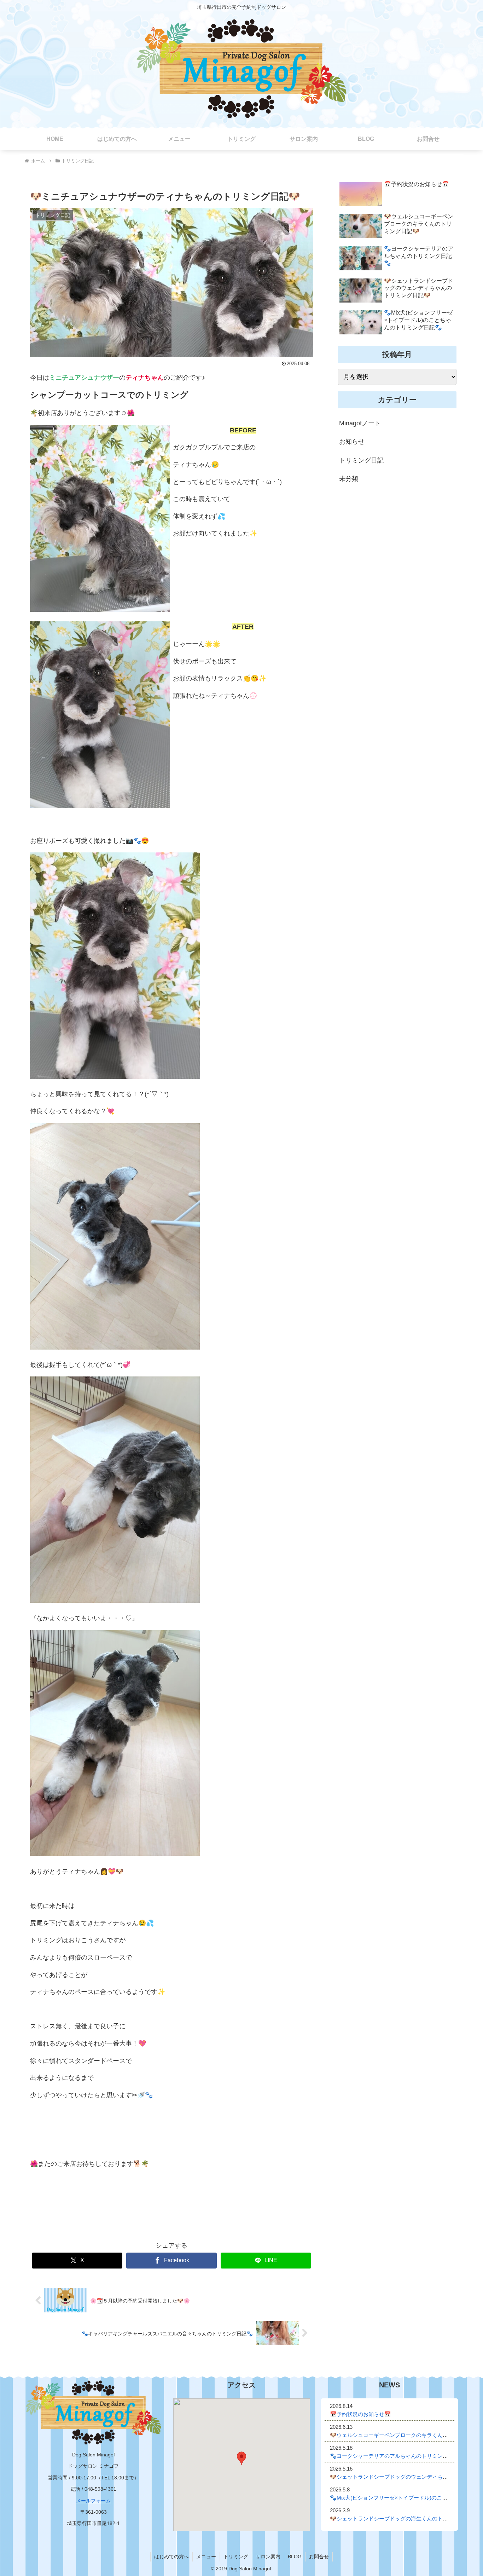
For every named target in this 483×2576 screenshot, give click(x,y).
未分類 (349, 479)
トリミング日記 (361, 460)
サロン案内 (268, 2557)
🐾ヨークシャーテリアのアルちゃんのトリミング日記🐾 (398, 2456)
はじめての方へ (171, 2557)
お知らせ (352, 442)
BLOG (295, 2557)
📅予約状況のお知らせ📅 (360, 2414)
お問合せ (319, 2557)
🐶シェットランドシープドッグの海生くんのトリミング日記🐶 (406, 2518)
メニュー (206, 2557)
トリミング (236, 2557)
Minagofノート (360, 423)
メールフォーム (93, 2501)
